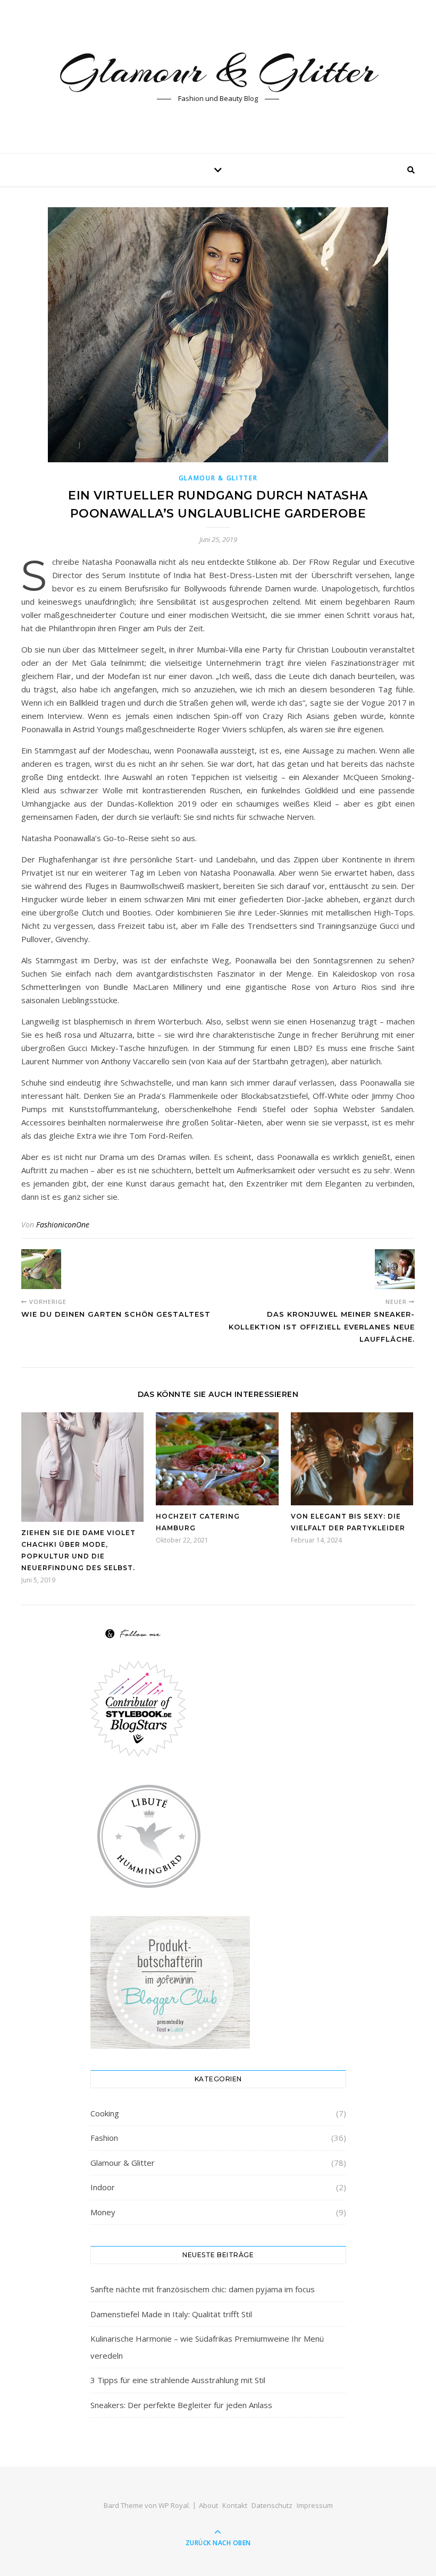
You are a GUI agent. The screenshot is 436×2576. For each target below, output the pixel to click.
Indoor (103, 2187)
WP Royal (174, 2505)
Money (103, 2212)
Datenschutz (272, 2505)
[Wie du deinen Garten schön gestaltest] (41, 1269)
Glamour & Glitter (218, 70)
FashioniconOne (63, 1225)
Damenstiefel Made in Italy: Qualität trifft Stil (171, 2314)
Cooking (105, 2113)
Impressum (315, 2505)
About (208, 2505)
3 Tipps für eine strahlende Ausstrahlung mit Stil (178, 2380)
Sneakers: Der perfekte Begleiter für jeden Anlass (181, 2405)
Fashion (104, 2138)
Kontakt (235, 2505)
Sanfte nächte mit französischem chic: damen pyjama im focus (203, 2289)
